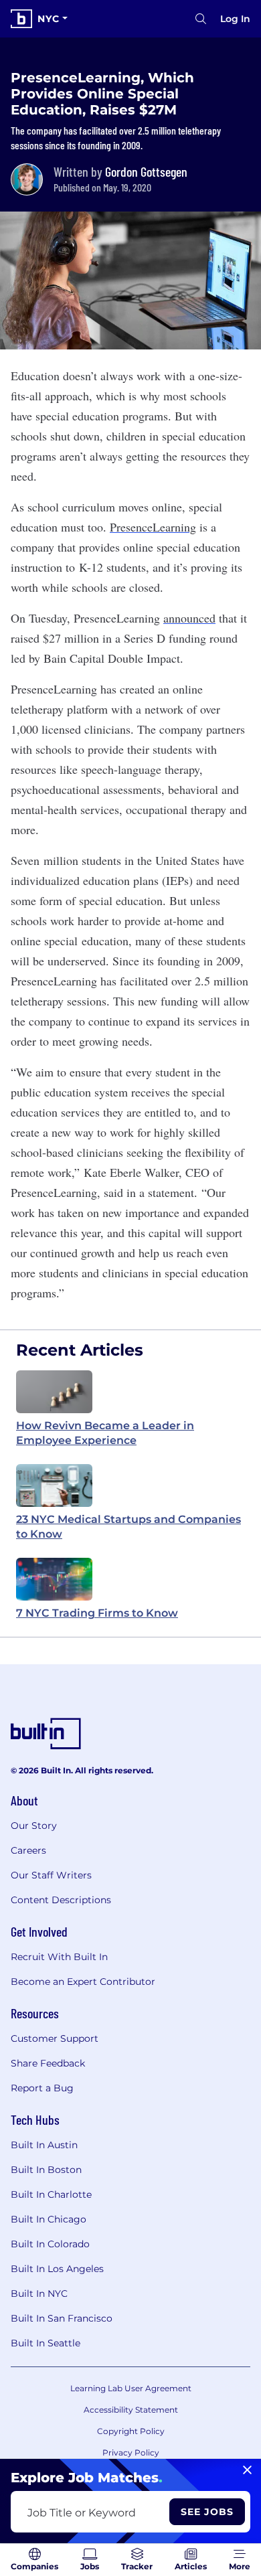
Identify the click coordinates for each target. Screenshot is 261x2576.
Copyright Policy (131, 2431)
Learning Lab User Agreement (131, 2388)
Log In (235, 19)
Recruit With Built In (59, 1957)
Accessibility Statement (131, 2410)
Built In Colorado (50, 2244)
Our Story (34, 1826)
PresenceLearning (153, 527)
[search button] (201, 19)
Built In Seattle (46, 2343)
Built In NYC (39, 2293)
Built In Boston (46, 2170)
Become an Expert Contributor (83, 1982)
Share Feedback (48, 2063)
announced (189, 618)
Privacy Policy (131, 2452)
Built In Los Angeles (57, 2269)
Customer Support (55, 2038)
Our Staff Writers (51, 1875)
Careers (28, 1850)
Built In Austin (44, 2145)
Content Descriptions (61, 1900)
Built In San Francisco (62, 2318)
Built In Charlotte (51, 2194)
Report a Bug (42, 2088)
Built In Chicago (49, 2219)
